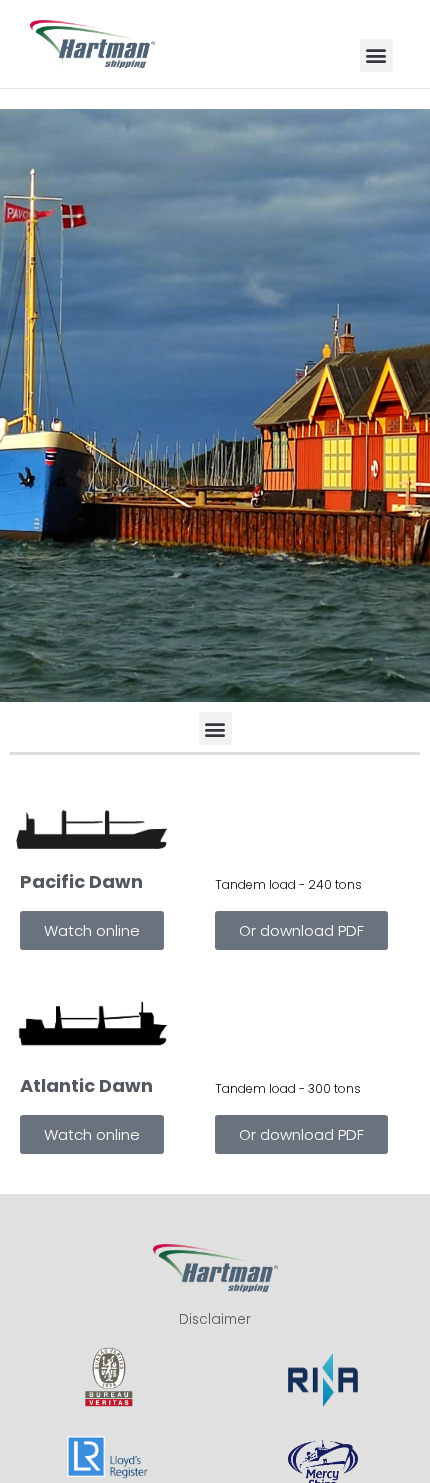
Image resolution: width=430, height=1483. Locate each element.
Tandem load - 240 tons (288, 884)
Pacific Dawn (81, 881)
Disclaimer (215, 1319)
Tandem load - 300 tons (288, 1088)
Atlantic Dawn (86, 1085)
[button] (376, 55)
